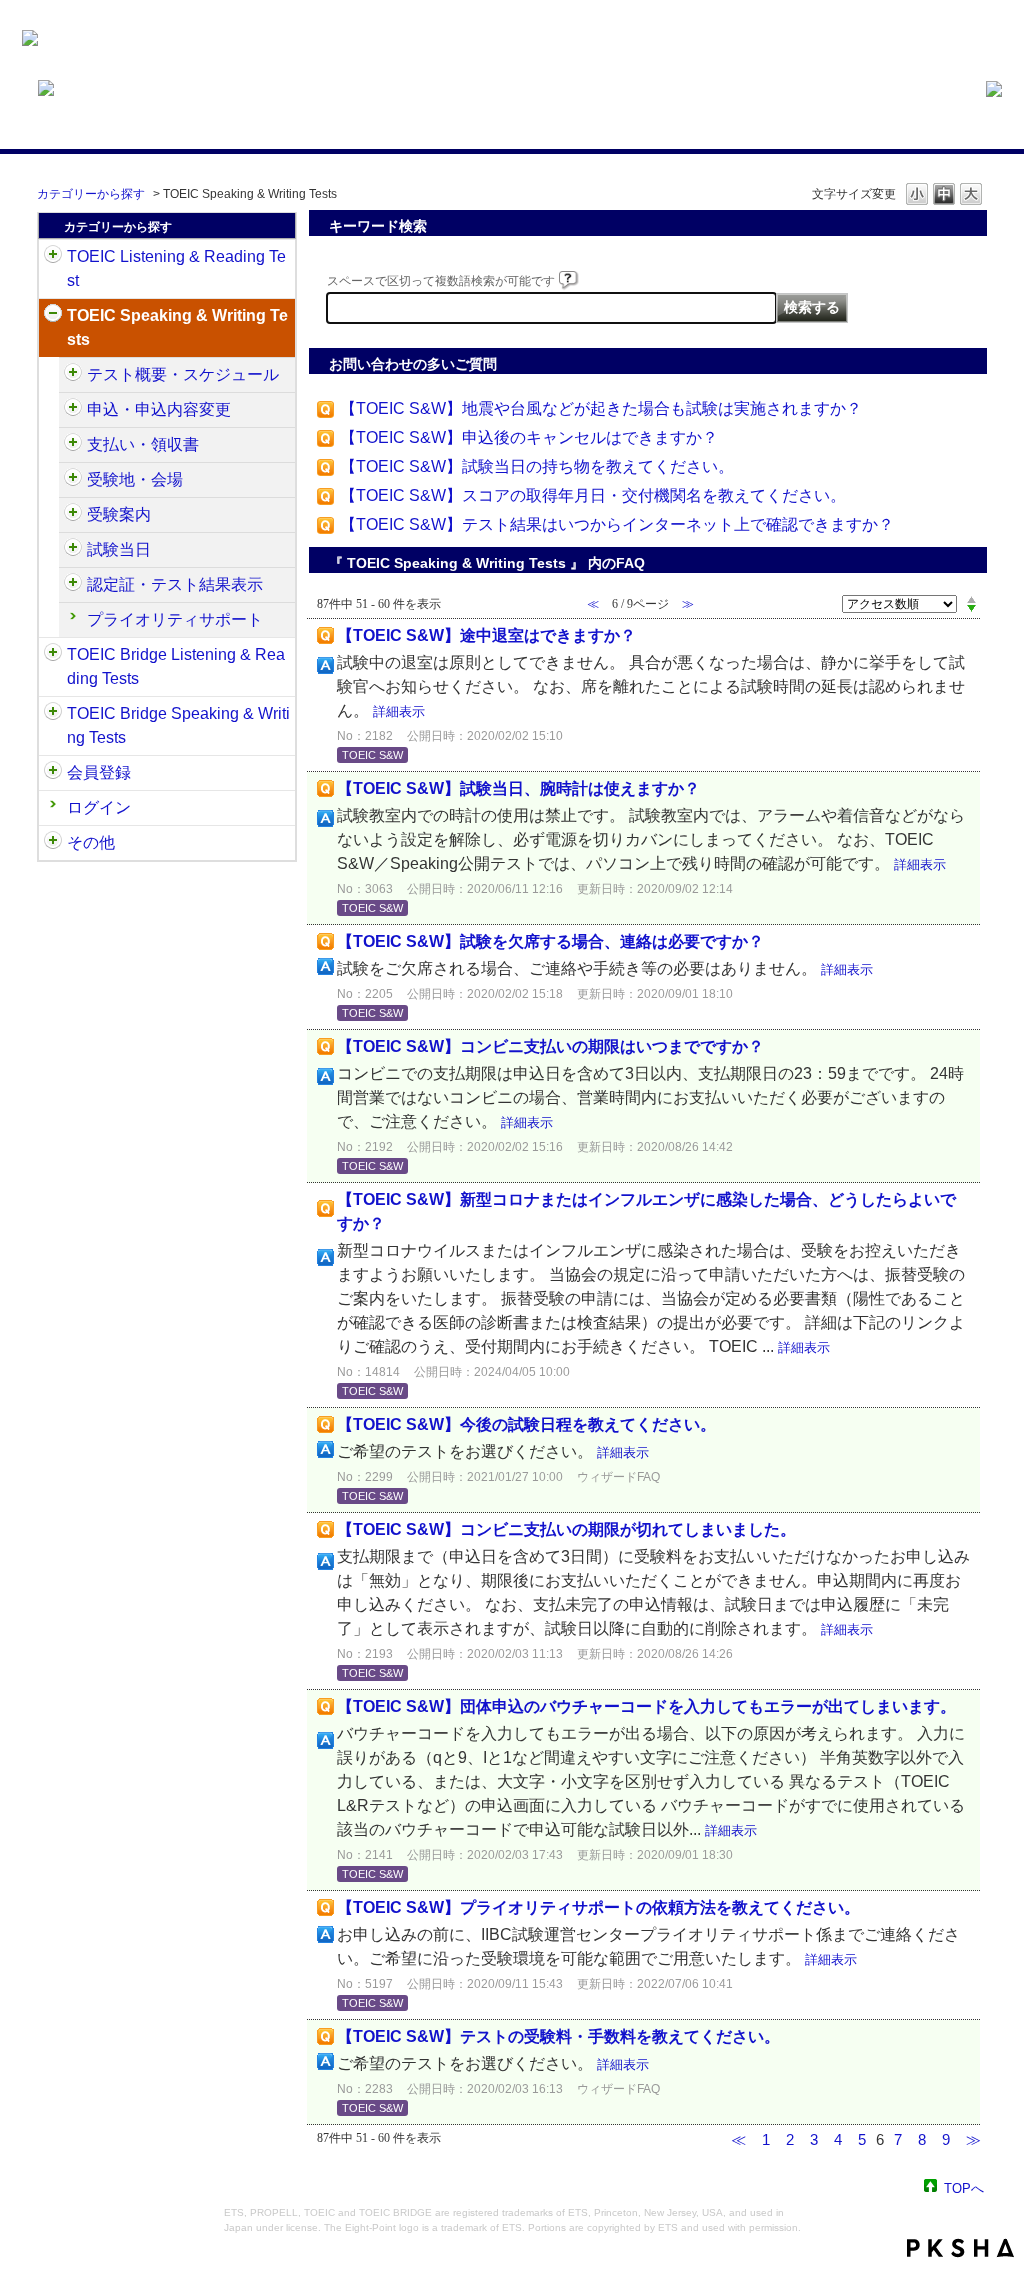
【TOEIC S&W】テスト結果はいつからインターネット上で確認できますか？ (617, 524)
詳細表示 (399, 711)
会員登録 (99, 772)
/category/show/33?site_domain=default (53, 655)
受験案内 (119, 514)
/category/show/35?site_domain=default (53, 843)
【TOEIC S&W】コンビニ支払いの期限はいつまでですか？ (550, 1046)
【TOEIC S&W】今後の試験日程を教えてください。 (526, 1424)
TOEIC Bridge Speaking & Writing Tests (178, 725)
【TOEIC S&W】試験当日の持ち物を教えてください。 (537, 466)
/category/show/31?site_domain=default (53, 257)
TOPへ (964, 2187)
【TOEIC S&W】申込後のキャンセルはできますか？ (529, 437)
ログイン (99, 807)
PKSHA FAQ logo (960, 2248)
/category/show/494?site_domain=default (73, 550)
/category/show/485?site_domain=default (73, 445)
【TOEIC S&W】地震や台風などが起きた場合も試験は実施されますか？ (601, 408)
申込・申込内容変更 (159, 409)
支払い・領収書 (143, 444)
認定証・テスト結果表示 (175, 584)
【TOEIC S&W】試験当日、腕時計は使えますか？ (518, 788)
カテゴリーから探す (91, 194)
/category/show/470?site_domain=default (73, 375)
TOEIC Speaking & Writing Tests (177, 327)
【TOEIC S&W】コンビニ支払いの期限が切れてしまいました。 (566, 1529)
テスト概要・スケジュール (183, 374)
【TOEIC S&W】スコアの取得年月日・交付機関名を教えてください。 (593, 495)
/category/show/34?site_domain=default (53, 714)
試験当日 (119, 549)
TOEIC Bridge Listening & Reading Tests (176, 666)
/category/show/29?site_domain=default (53, 773)
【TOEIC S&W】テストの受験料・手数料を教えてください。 (558, 2036)
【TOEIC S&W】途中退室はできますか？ (486, 635)
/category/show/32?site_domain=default (53, 316)
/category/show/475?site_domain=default (73, 410)
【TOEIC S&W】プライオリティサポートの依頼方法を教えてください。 (598, 1907)
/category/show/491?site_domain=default (73, 515)
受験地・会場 (135, 479)
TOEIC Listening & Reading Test (176, 268)
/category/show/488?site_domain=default (73, 480)
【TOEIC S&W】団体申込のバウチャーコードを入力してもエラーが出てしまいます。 (646, 1706)
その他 (91, 842)
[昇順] (971, 599)
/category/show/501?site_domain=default (73, 585)
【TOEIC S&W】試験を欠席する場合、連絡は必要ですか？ (550, 941)
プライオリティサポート (175, 619)
